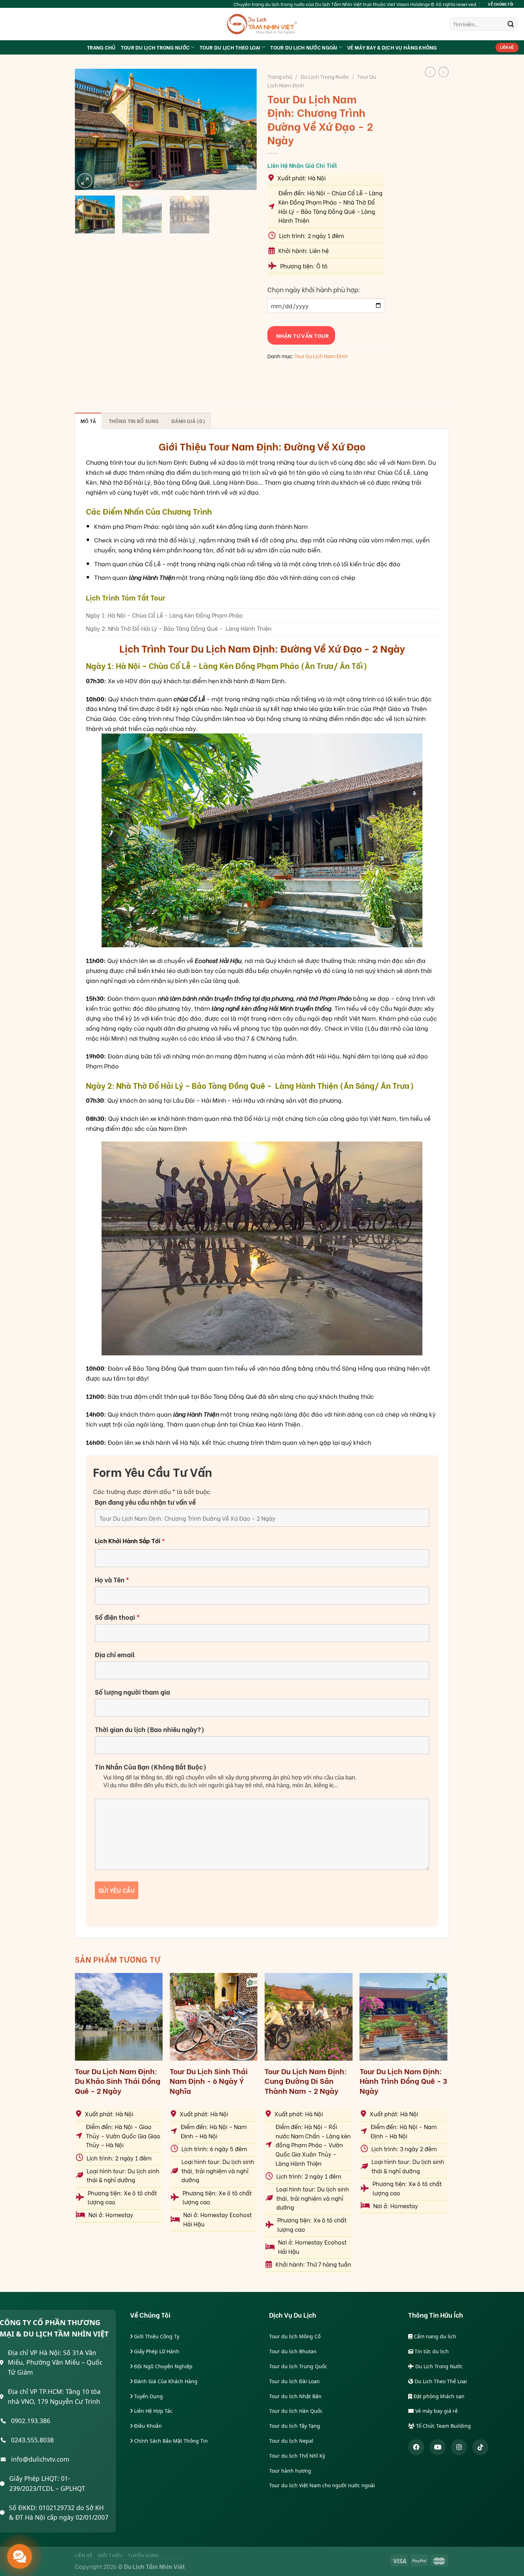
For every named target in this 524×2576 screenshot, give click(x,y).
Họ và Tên (112, 1580)
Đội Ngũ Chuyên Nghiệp (163, 2366)
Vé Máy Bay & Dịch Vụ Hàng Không (392, 47)
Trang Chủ (101, 47)
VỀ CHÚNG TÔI (501, 4)
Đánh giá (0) (188, 421)
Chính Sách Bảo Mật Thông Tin (170, 2441)
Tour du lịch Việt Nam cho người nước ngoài (322, 2485)
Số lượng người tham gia (132, 1692)
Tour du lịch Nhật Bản (295, 2396)
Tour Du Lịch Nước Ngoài (304, 47)
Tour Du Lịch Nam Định (321, 356)
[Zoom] (85, 181)
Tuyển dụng (143, 2555)
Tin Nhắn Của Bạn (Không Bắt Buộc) (151, 1767)
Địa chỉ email (115, 1654)
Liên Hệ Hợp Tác (153, 2411)
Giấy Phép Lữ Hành (156, 2351)
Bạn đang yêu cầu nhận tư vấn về (145, 1502)
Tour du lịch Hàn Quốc (296, 2411)
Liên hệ (84, 2555)
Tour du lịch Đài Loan (294, 2381)
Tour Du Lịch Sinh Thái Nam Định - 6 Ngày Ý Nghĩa (209, 2081)
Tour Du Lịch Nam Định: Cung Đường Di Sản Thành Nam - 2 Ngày (306, 2081)
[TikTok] (480, 2447)
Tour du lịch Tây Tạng (295, 2426)
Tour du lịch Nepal (291, 2441)
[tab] (88, 421)
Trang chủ (280, 76)
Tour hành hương (290, 2471)
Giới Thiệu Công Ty (156, 2336)
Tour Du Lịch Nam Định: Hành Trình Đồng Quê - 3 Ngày (404, 2081)
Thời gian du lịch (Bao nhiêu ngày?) (150, 1729)
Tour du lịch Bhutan (293, 2351)
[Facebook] (416, 2447)
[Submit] (511, 24)
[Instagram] (459, 2447)
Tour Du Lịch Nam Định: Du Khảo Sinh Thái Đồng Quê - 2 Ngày (118, 2081)
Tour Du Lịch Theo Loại (230, 47)
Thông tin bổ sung (134, 421)
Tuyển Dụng (148, 2396)
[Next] (244, 129)
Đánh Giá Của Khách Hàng (165, 2381)
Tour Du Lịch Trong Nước (155, 47)
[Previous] (87, 129)
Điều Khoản (147, 2426)
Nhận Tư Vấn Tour (301, 335)
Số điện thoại (117, 1617)
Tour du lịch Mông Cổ (295, 2336)
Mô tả (88, 421)
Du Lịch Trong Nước (325, 76)
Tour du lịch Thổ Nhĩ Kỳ (297, 2456)
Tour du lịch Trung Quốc (298, 2366)
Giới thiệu (110, 2555)
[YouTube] (438, 2447)
